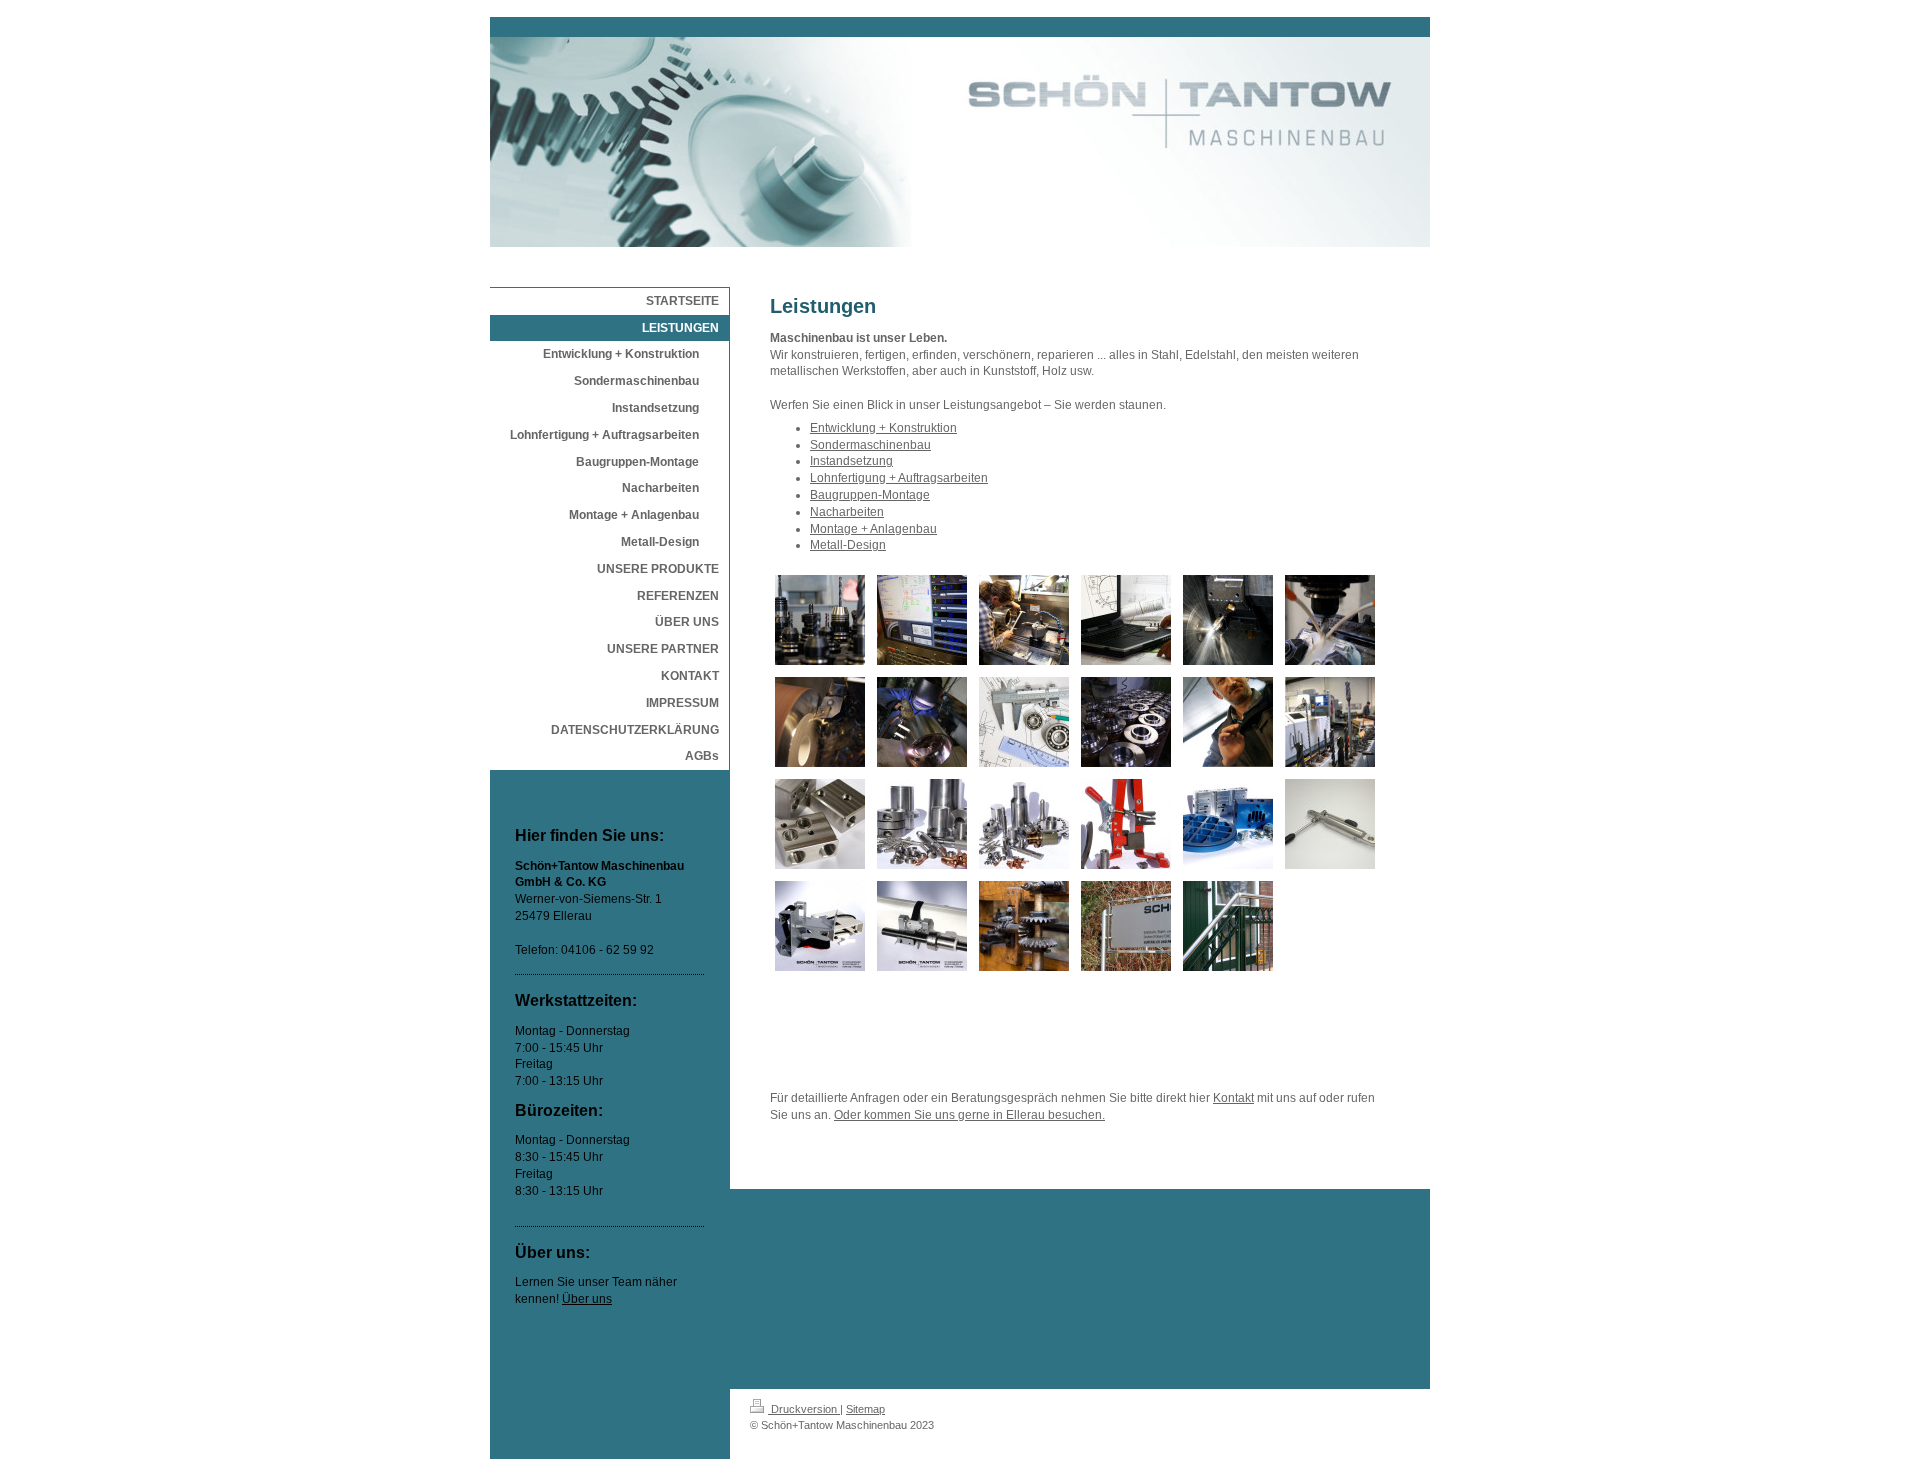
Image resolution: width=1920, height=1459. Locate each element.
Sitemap (865, 1409)
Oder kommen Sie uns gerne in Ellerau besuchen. (969, 1115)
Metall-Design (848, 545)
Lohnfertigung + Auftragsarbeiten (899, 478)
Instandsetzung (851, 461)
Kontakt (1233, 1098)
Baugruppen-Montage (870, 495)
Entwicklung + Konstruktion (883, 428)
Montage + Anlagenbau (873, 529)
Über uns (587, 1299)
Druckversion (804, 1409)
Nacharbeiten (847, 512)
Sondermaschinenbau (870, 445)
